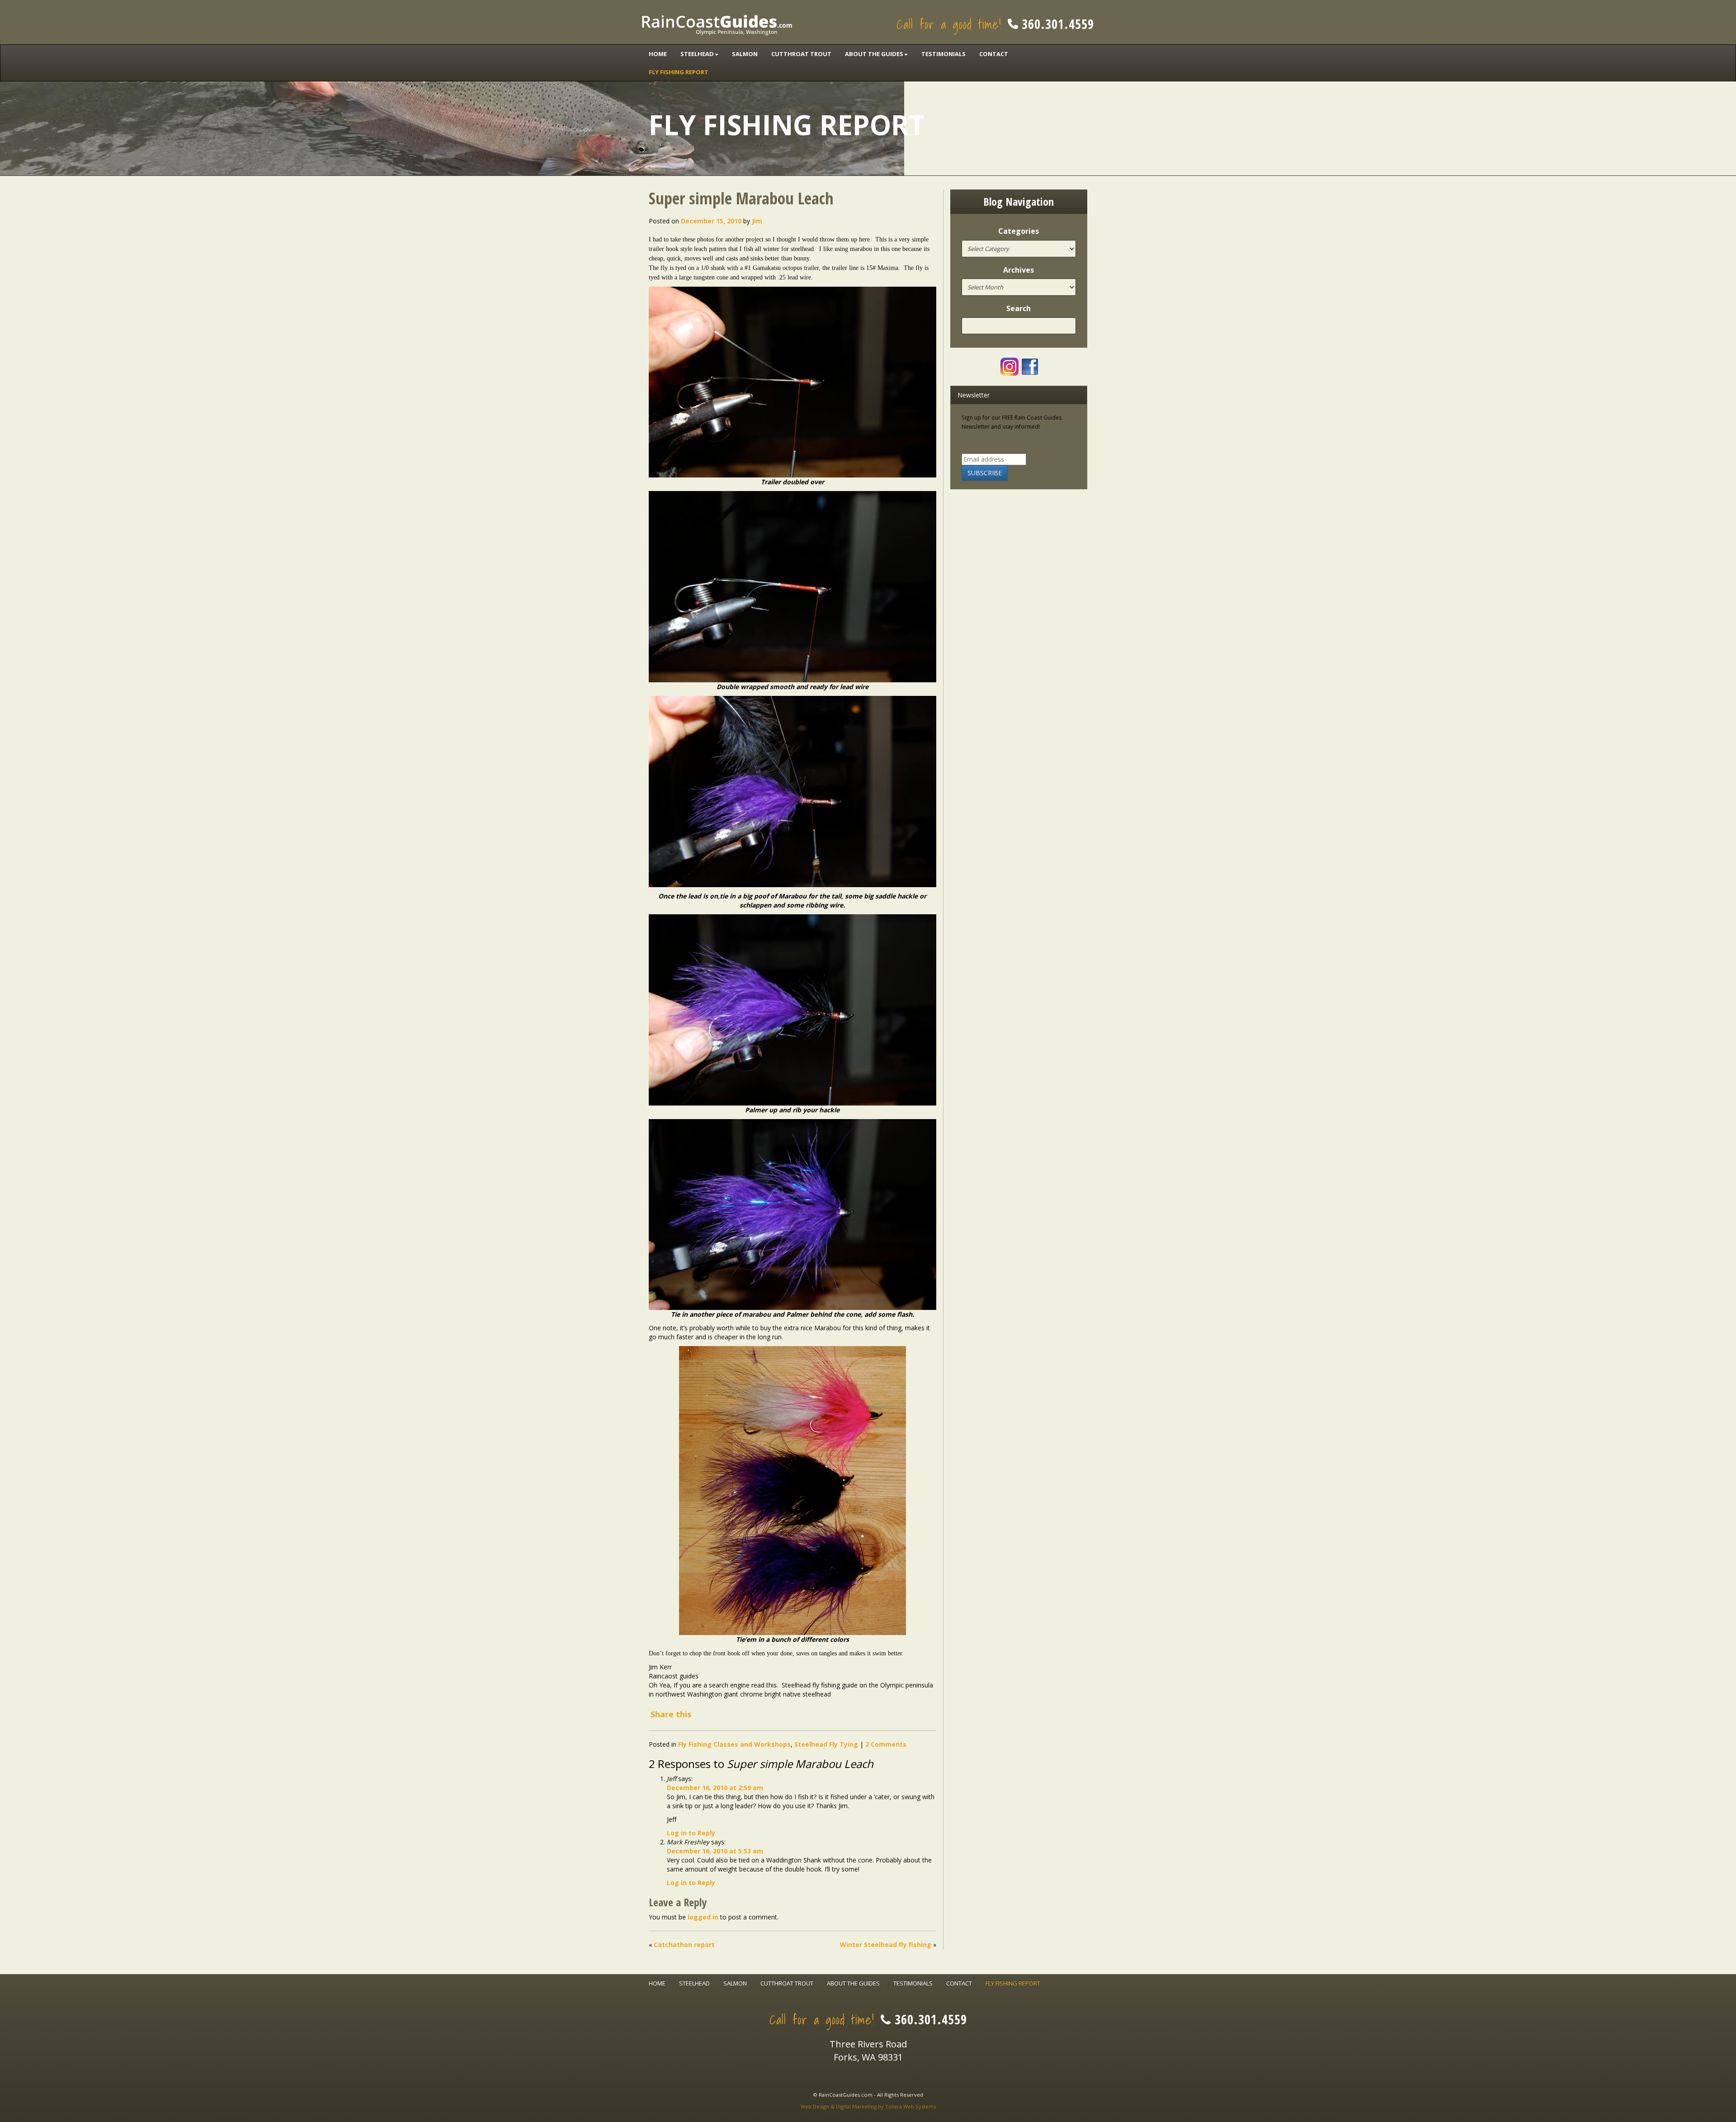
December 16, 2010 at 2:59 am (715, 1788)
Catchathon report (684, 1945)
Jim (757, 221)
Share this (671, 1714)
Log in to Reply (691, 1833)
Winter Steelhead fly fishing (886, 1945)
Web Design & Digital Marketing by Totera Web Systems (868, 2106)
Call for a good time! (995, 24)
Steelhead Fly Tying (826, 1744)
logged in (703, 1917)
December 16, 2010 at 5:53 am (715, 1851)
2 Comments (886, 1744)
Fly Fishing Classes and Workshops (734, 1744)
